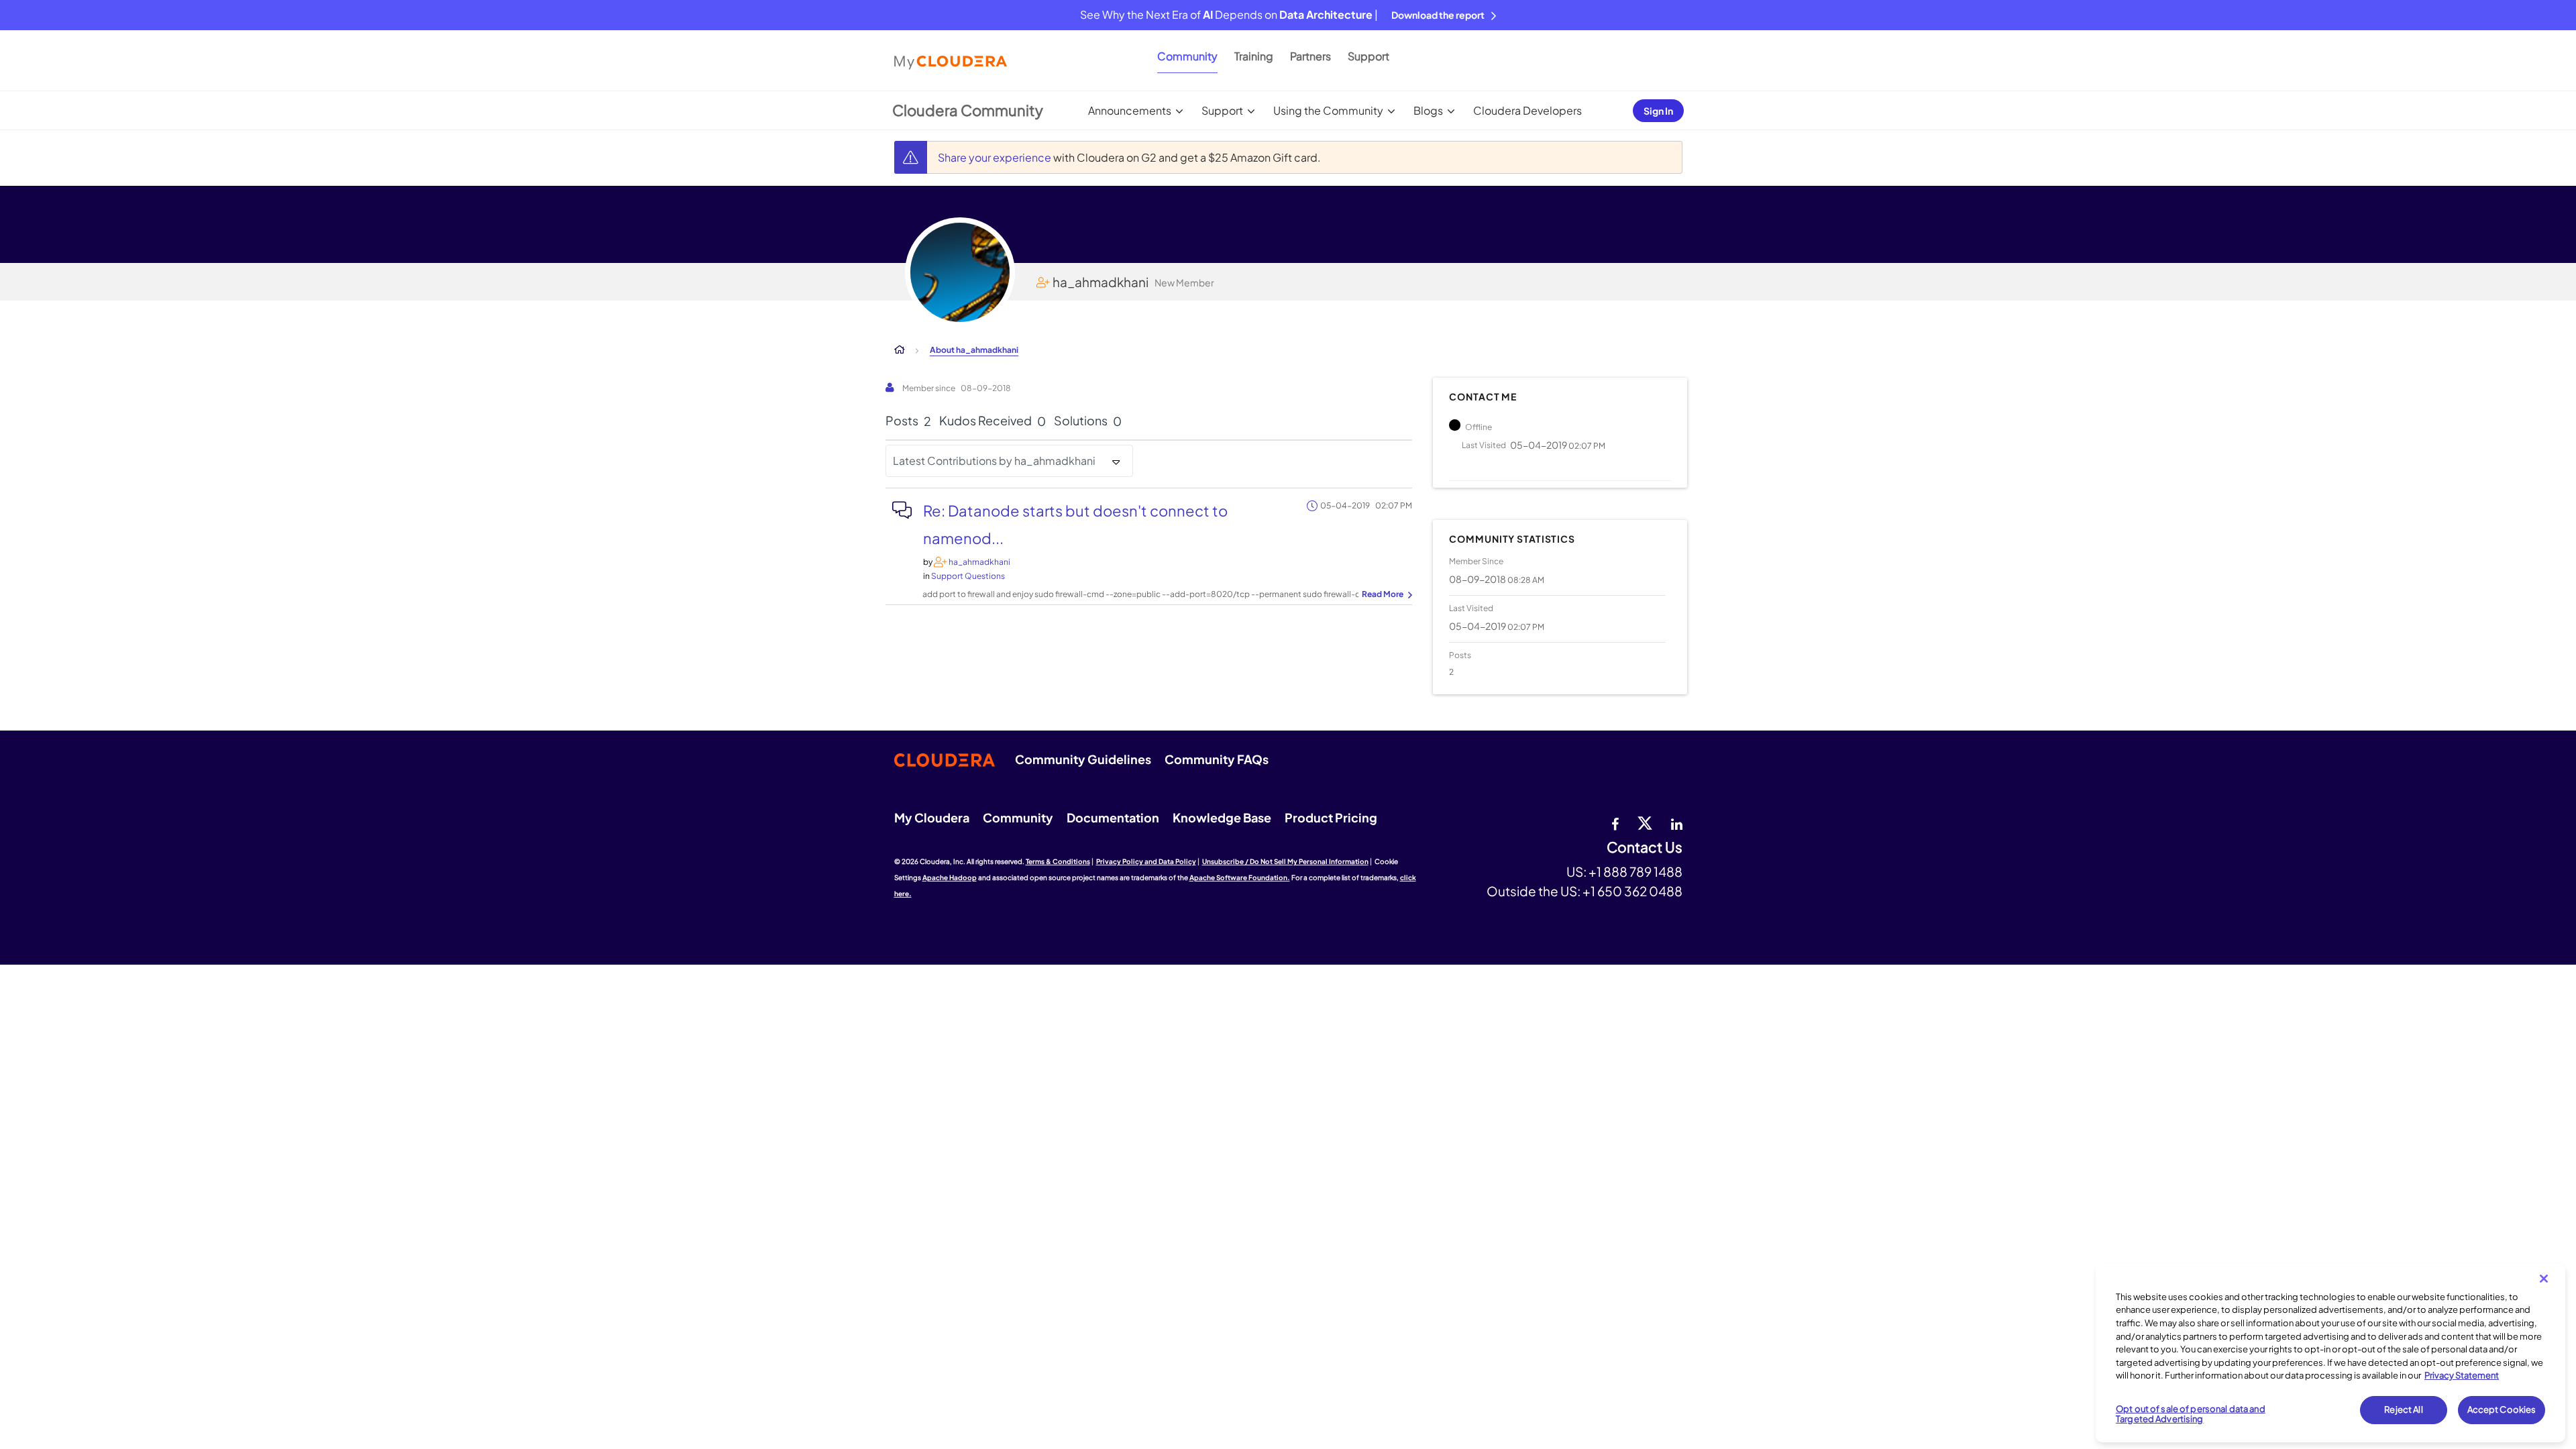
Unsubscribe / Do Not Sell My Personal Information (1285, 861)
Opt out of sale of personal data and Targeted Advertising (2191, 1414)
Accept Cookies (2502, 1409)
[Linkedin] (1677, 822)
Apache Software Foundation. (1240, 877)
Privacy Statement (2462, 1375)
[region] (2330, 1353)
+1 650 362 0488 (1632, 891)
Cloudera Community (968, 110)
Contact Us (1645, 848)
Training (1254, 56)
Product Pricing (1331, 817)
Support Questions (968, 576)
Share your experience (996, 157)
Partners (1310, 56)
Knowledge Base (1222, 817)
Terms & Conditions (1058, 861)
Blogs (1428, 110)
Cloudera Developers (1527, 110)
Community (1187, 56)
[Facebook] (1615, 822)
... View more (1385, 595)
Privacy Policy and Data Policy (1146, 861)
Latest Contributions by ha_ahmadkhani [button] (994, 461)
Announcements (1130, 110)
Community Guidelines (1083, 759)
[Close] (2544, 1279)
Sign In (1658, 111)
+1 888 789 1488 (1635, 871)
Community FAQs (1217, 759)
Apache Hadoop (950, 877)
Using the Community (1328, 110)
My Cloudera (932, 817)
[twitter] (1645, 822)
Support (1368, 56)
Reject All (2403, 1409)
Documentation (1113, 817)
